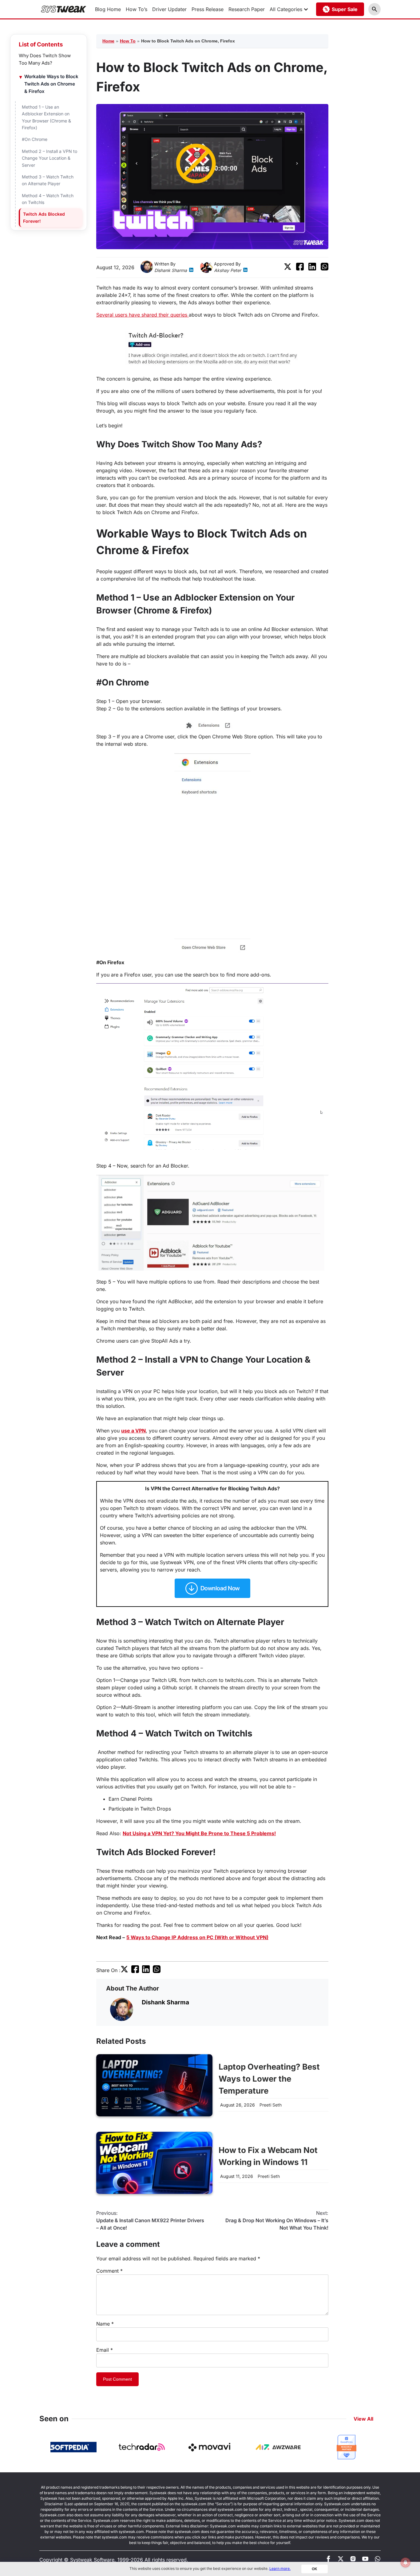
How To (128, 41)
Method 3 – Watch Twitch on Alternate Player (48, 180)
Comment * (109, 2271)
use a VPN (133, 1431)
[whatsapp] (325, 269)
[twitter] (288, 269)
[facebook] (300, 269)
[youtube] (365, 2560)
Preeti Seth (271, 2105)
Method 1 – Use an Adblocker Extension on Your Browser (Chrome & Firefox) (46, 117)
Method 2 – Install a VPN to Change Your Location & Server (50, 158)
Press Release (208, 9)
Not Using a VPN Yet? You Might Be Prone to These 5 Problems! (199, 1833)
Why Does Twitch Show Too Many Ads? (45, 59)
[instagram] (353, 2560)
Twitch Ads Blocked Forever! (44, 217)
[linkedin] (191, 271)
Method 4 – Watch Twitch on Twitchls (48, 199)
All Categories (286, 9)
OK (315, 2569)
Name (105, 2324)
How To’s (137, 9)
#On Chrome (36, 139)
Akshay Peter (228, 270)
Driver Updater (169, 9)
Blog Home (108, 9)
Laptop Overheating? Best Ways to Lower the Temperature (269, 2079)
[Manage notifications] (406, 2562)
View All (363, 2419)
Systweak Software (92, 2560)
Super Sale (345, 9)
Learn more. (280, 2568)
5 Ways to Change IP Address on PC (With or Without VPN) (197, 1937)
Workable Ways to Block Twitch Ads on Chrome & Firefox (51, 84)
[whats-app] (378, 2560)
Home (108, 41)
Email (105, 2350)
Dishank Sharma (171, 270)
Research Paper (247, 9)
